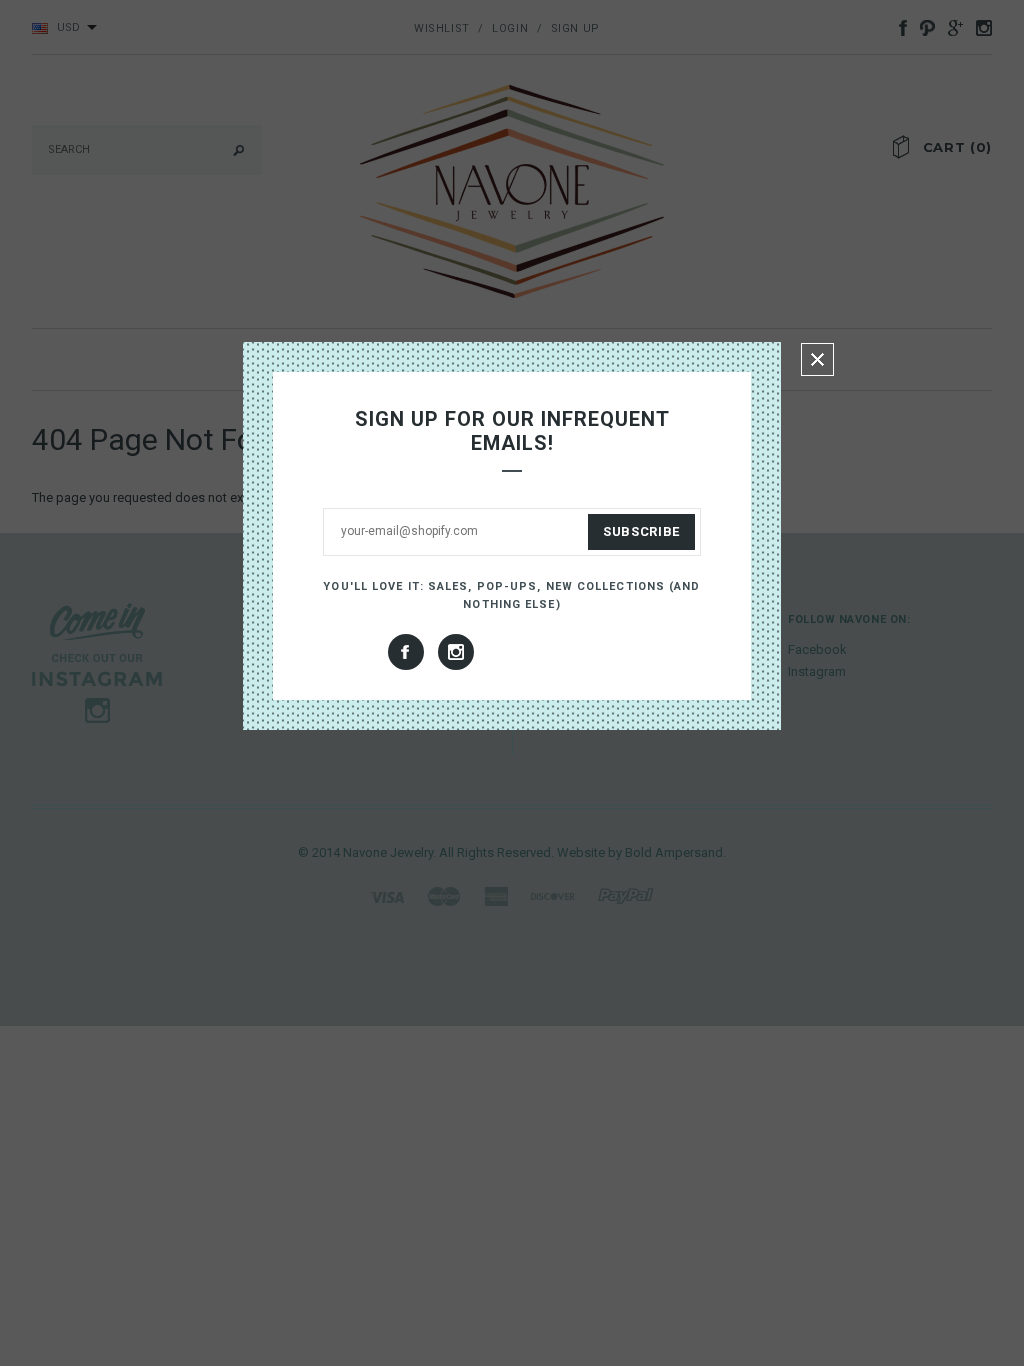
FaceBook (406, 652)
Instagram (456, 652)
